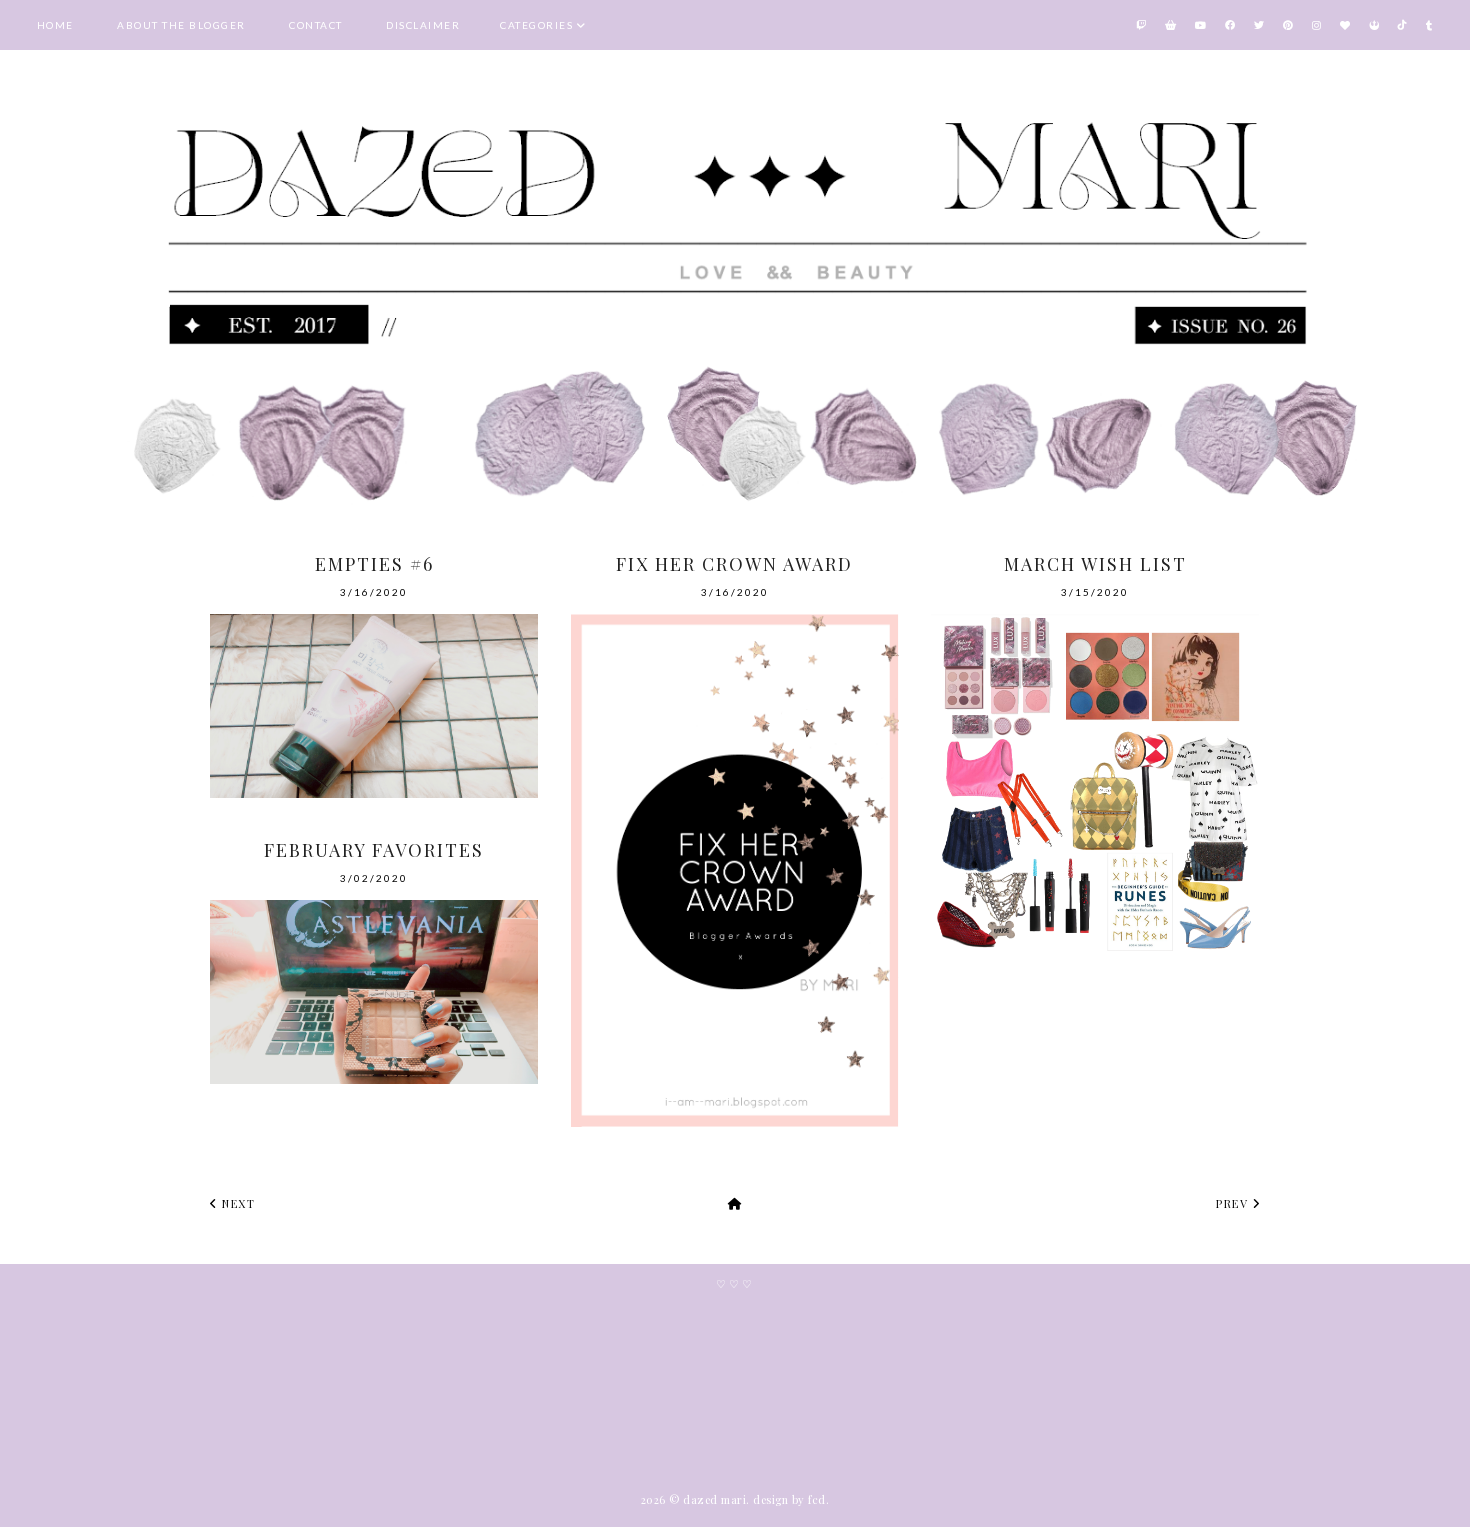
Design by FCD (789, 1499)
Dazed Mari (714, 1499)
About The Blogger (181, 25)
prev (1234, 1203)
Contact (316, 25)
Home (55, 25)
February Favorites (374, 850)
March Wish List (1095, 564)
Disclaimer (423, 25)
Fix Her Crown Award (734, 564)
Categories (536, 25)
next (236, 1203)
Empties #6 (374, 564)
